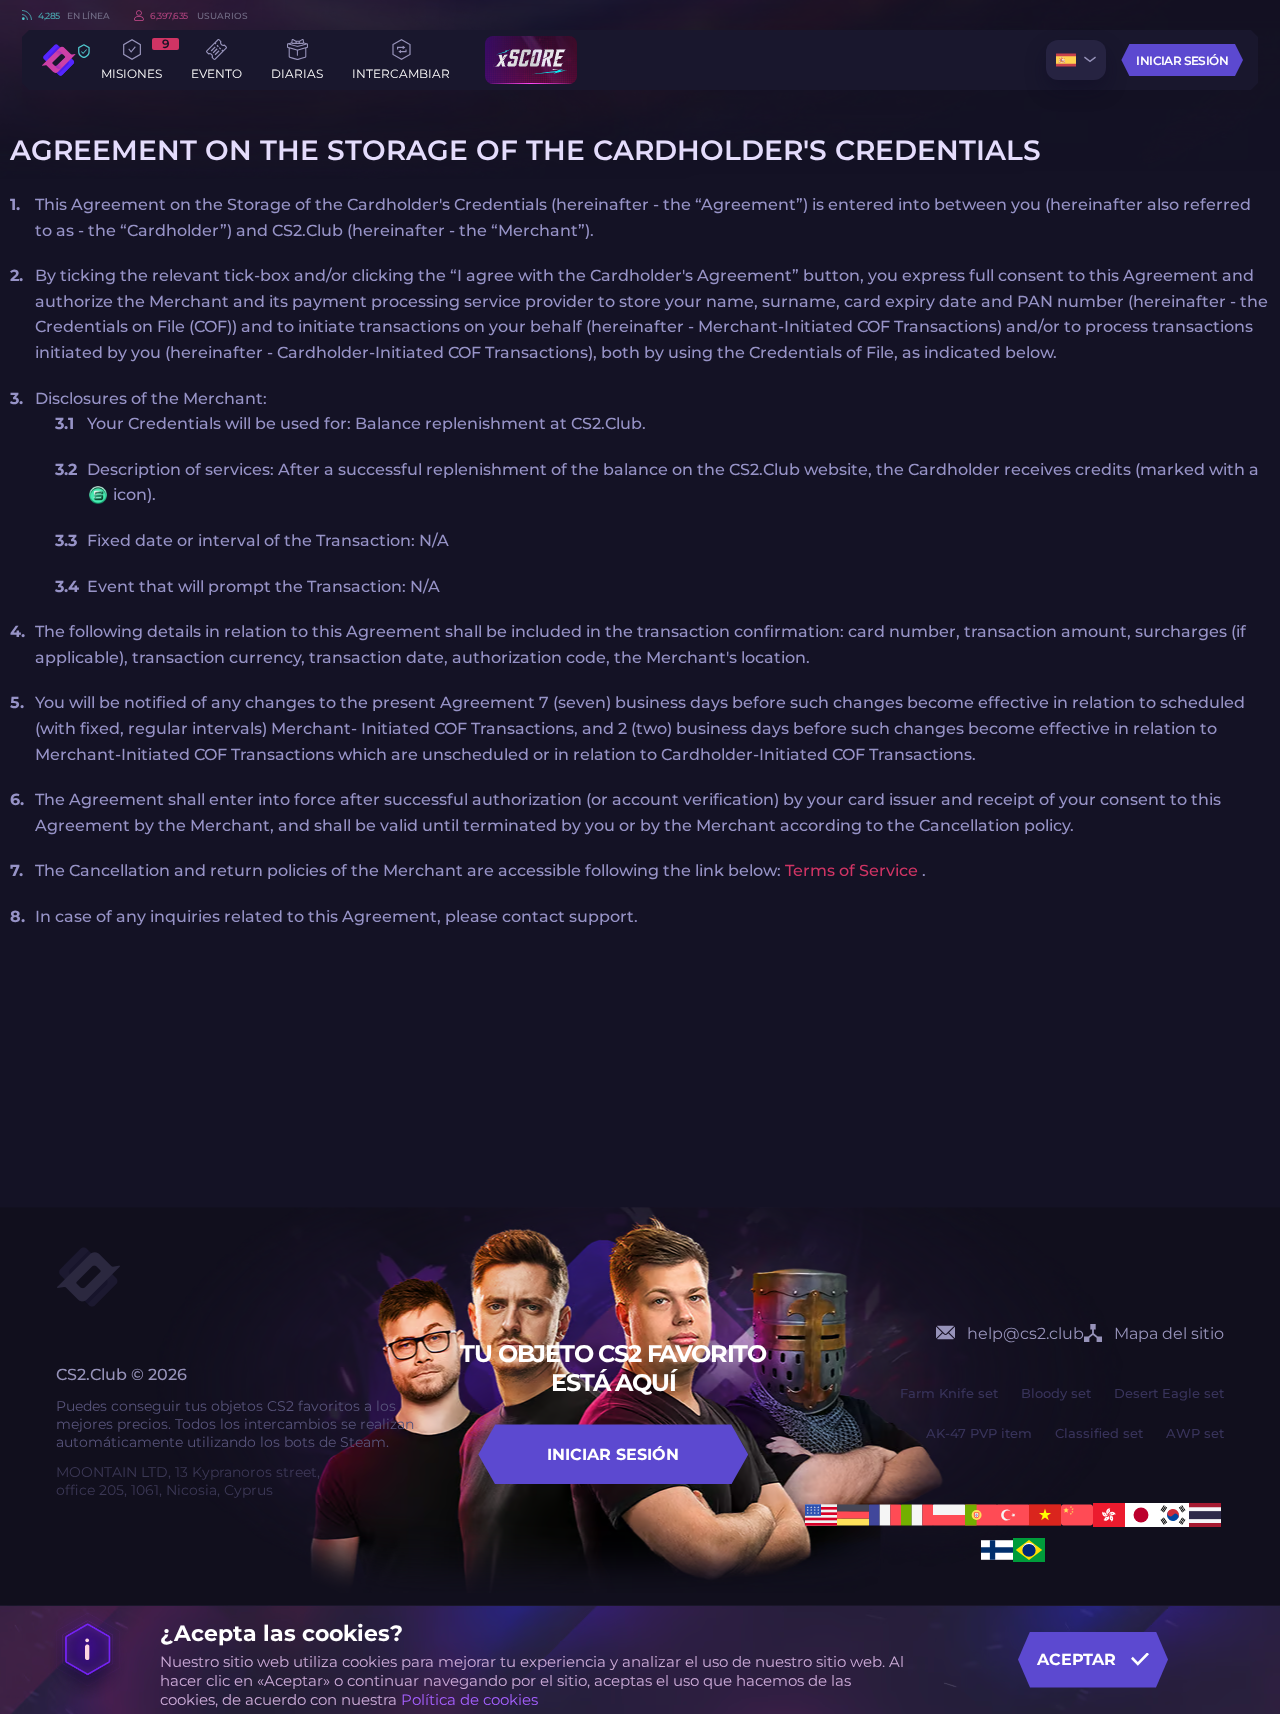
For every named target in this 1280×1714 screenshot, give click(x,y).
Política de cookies (469, 1699)
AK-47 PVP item (979, 1433)
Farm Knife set (949, 1393)
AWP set (1195, 1433)
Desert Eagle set (1169, 1393)
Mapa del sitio (1169, 1333)
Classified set (1099, 1433)
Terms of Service (853, 870)
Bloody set (1056, 1393)
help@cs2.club (1025, 1333)
